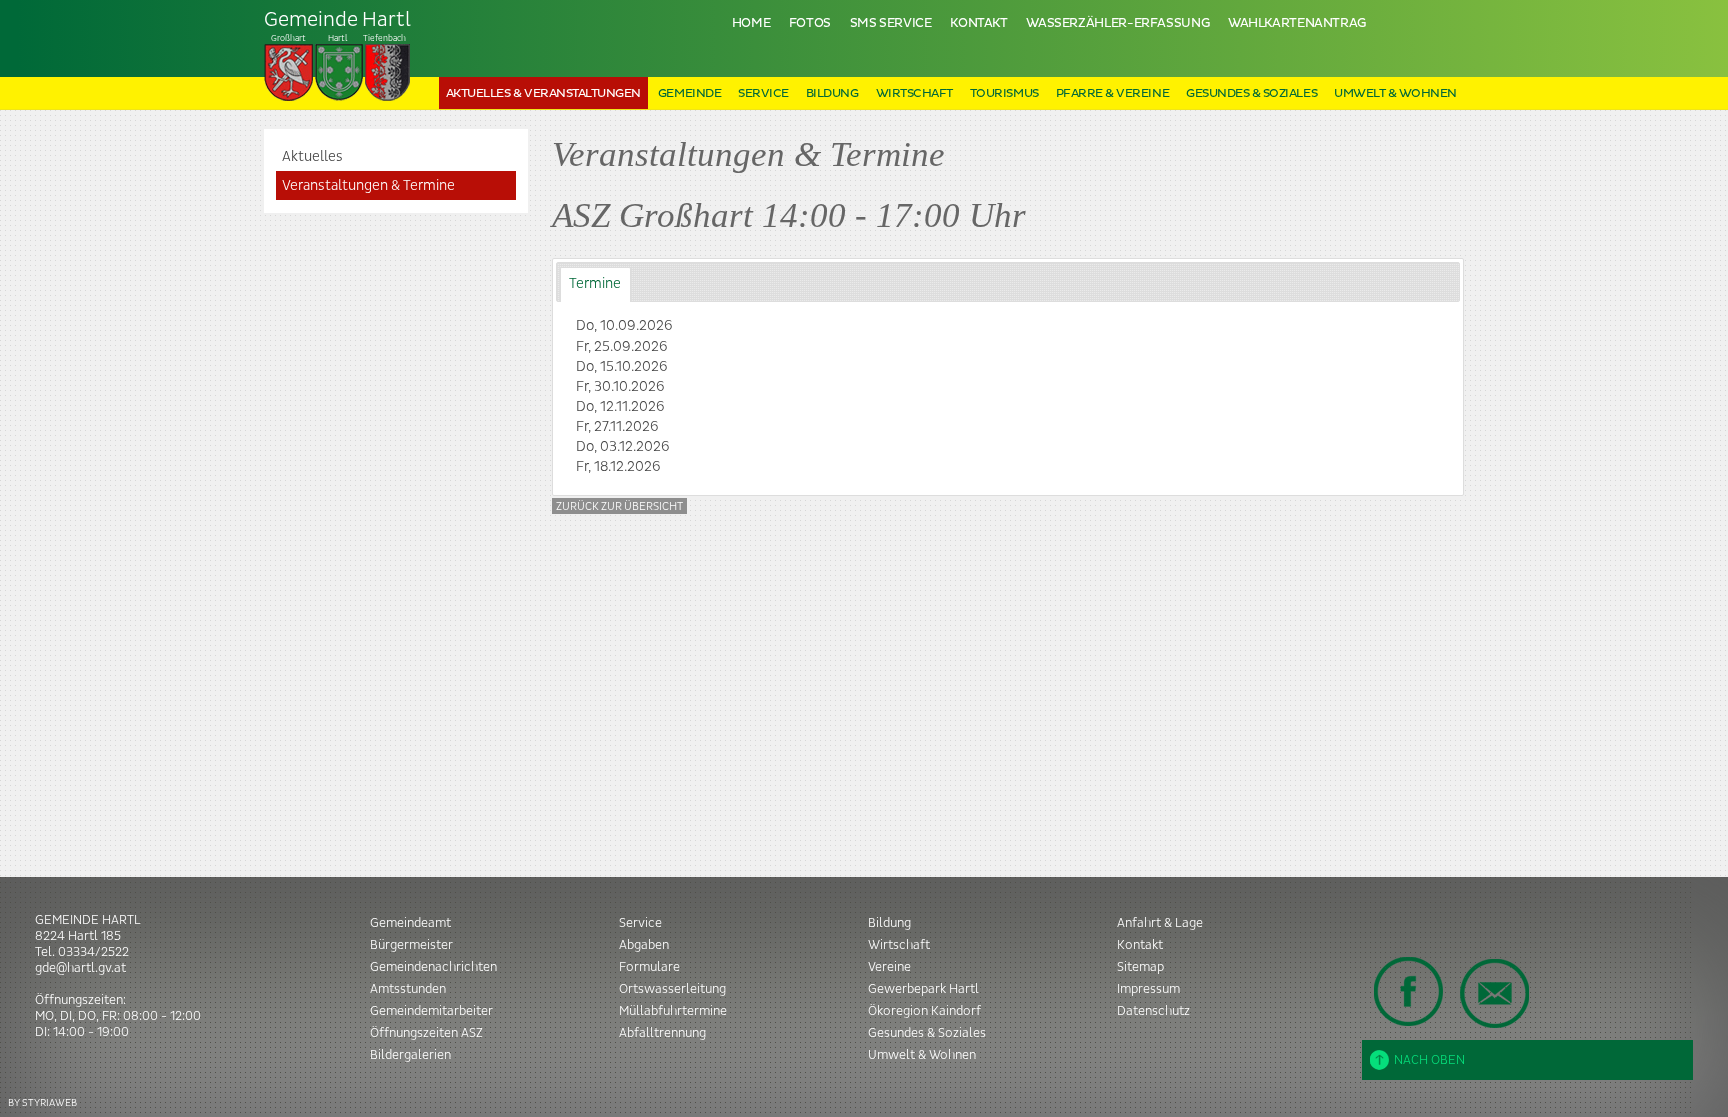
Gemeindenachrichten (433, 967)
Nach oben (1429, 1060)
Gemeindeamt (410, 923)
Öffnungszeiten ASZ (426, 1033)
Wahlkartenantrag (1297, 23)
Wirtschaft (914, 93)
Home (751, 23)
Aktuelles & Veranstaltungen (543, 93)
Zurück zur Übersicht (619, 506)
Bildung (832, 93)
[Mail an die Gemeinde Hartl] (1494, 993)
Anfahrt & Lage (1160, 923)
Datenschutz (1153, 1011)
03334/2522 (93, 952)
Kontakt (978, 23)
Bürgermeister (411, 945)
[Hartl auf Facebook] (1409, 991)
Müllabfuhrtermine (673, 1011)
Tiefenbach (337, 26)
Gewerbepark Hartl (923, 989)
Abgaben (644, 945)
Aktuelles (312, 157)
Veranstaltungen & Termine (368, 186)
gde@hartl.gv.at (80, 968)
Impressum (1148, 989)
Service (763, 93)
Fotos (810, 23)
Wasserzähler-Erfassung (1117, 23)
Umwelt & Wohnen (1395, 93)
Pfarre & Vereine (1112, 93)
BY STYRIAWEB (42, 1102)
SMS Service (891, 23)
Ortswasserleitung (672, 989)
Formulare (649, 967)
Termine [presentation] (595, 284)
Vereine (889, 967)
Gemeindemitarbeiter (431, 1011)
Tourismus (1004, 93)
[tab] (595, 284)
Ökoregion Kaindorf (924, 1011)
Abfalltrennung (662, 1033)
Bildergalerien (410, 1055)
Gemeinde (689, 93)
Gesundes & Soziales (1251, 93)
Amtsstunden (408, 989)
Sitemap (1140, 967)
